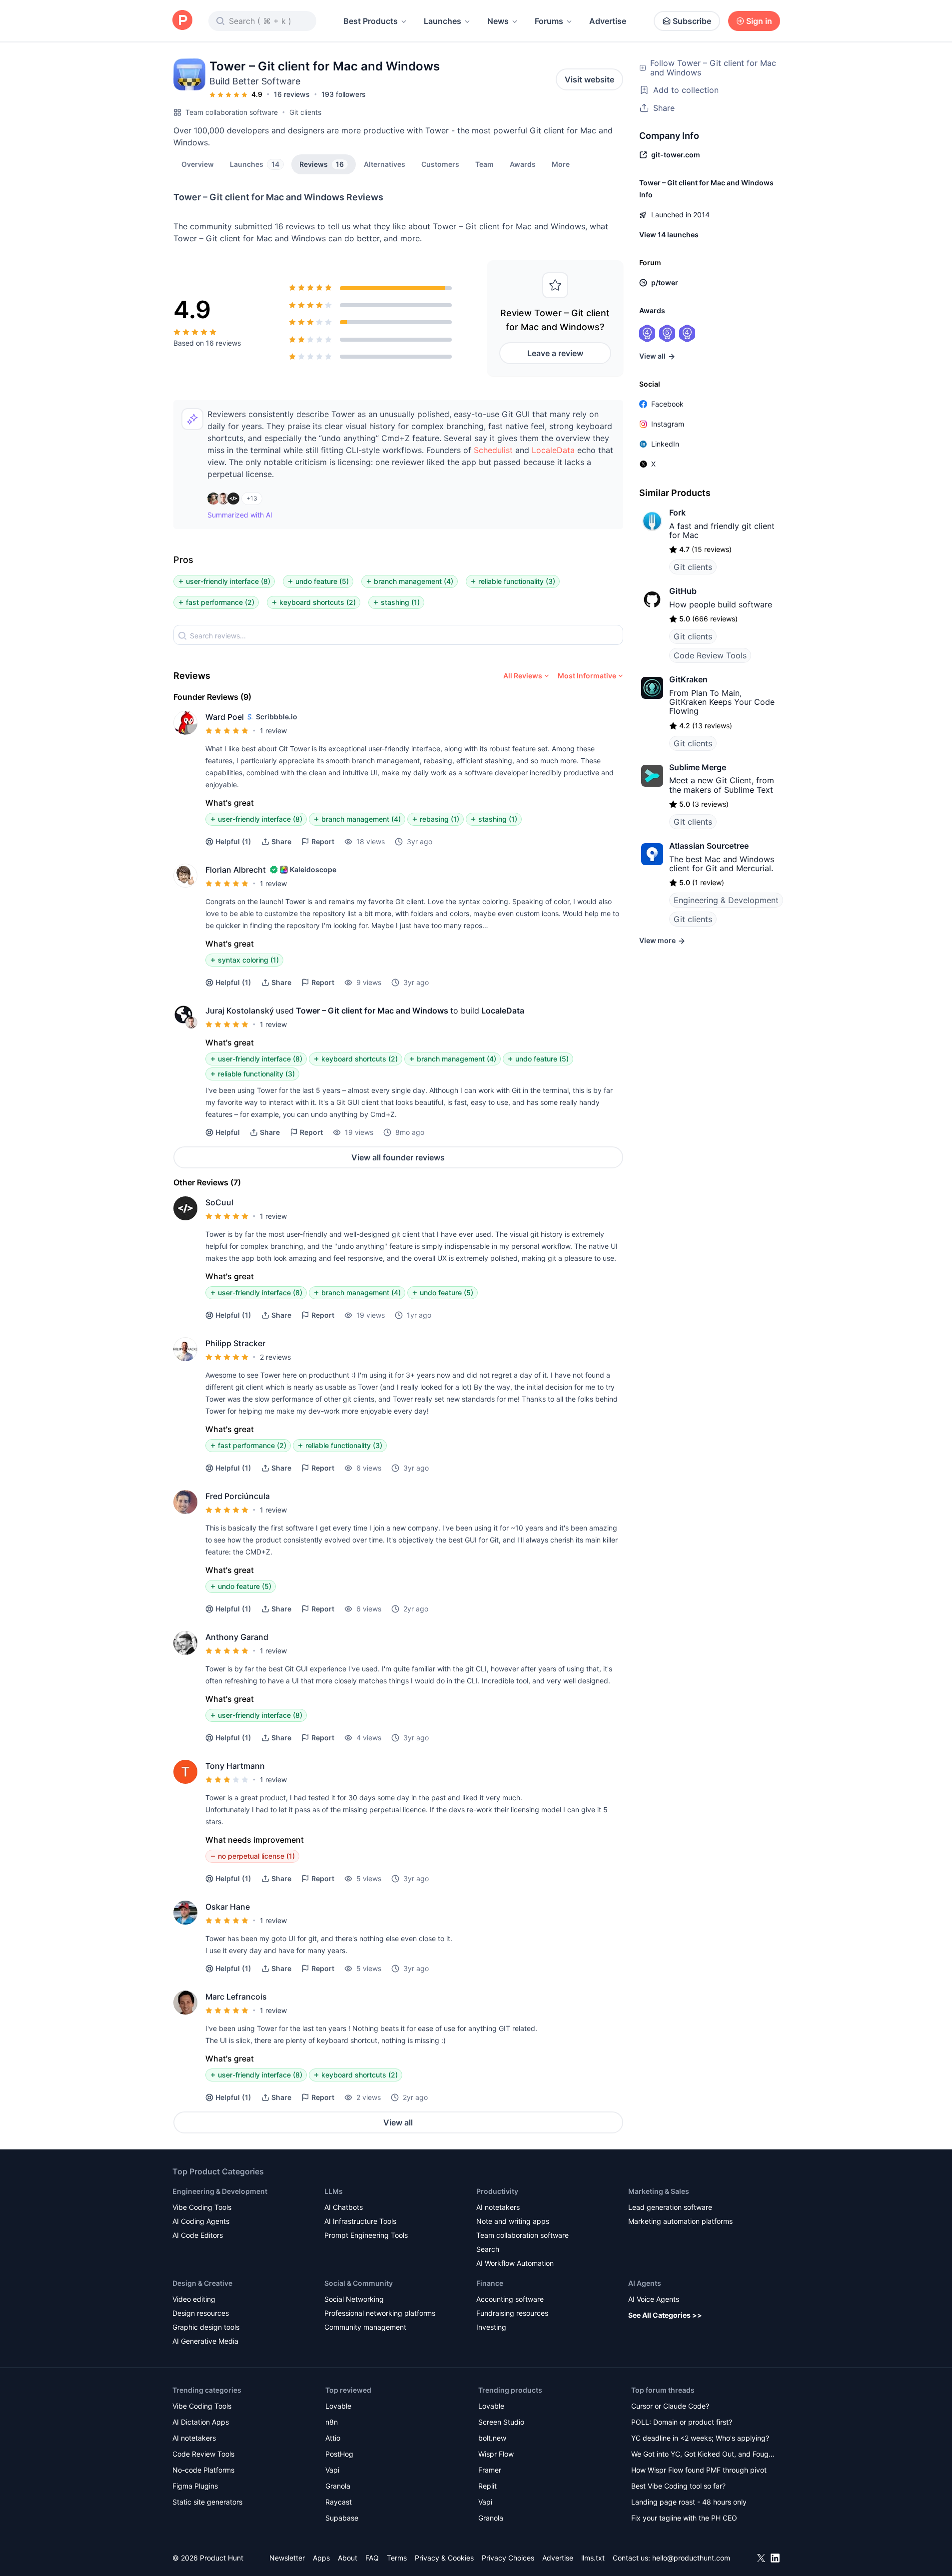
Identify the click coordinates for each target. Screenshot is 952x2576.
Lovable (338, 2406)
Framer (490, 2470)
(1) (233, 841)
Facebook (667, 404)
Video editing (194, 2299)
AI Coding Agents (201, 2221)
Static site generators (207, 2502)
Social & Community (359, 2283)
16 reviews (292, 94)
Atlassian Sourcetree (709, 846)
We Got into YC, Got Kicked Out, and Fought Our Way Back (703, 2455)
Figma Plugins (195, 2486)
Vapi (332, 2470)
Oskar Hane (228, 1907)
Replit (487, 2486)
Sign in (759, 21)
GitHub (683, 591)
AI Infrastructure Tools (360, 2221)
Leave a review (555, 353)
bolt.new (492, 2438)
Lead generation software (670, 2207)
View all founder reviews (398, 1157)
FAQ (372, 2558)
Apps (321, 2558)
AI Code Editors (198, 2235)
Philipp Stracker (235, 1343)
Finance (490, 2283)
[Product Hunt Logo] (182, 21)
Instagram (668, 424)
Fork (677, 513)
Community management (365, 2327)
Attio (333, 2438)
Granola (338, 2486)
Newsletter (287, 2558)
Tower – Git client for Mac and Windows (372, 1011)
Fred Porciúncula (238, 1496)
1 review (273, 731)
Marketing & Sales (659, 2191)
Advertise (608, 21)
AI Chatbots (344, 2207)
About (348, 2558)
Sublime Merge (698, 767)
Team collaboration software (232, 112)
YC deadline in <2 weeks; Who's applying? (700, 2438)
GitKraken (688, 679)
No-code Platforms (203, 2470)
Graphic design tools (206, 2327)
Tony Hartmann (235, 1766)
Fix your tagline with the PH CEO (684, 2518)
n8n (332, 2422)
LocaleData (553, 450)
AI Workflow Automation (515, 2263)
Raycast (339, 2502)
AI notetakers (498, 2207)
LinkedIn (665, 444)
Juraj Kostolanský (240, 1011)
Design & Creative (202, 2283)
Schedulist (493, 450)
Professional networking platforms (380, 2313)
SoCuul (219, 1202)
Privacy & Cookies (444, 2558)
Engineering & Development (726, 900)
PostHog (339, 2454)
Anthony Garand (237, 1637)
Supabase (342, 2518)
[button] (561, 164)
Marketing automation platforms (680, 2221)
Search (488, 2249)
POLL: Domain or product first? (682, 2422)
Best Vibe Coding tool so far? (678, 2486)
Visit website (589, 79)
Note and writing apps (513, 2221)
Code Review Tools (710, 655)
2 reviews (275, 1357)
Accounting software (510, 2299)
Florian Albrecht (236, 870)
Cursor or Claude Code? (670, 2406)
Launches (443, 21)
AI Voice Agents (654, 2299)
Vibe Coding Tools (202, 2207)
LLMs (334, 2191)
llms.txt (593, 2558)
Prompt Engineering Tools (366, 2235)
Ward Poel (225, 717)
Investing (491, 2327)
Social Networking (354, 2299)
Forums (549, 21)
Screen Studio (501, 2422)
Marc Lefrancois (236, 1997)
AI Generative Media (205, 2341)
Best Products (371, 21)
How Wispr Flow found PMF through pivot (699, 2470)
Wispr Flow (496, 2454)
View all (398, 2122)
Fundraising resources (512, 2313)
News (498, 21)
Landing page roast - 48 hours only (689, 2502)
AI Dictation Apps (201, 2422)
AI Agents (645, 2283)
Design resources (201, 2313)
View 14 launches (669, 235)
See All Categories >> (665, 2315)
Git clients (305, 112)
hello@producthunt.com (691, 2558)
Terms (397, 2558)
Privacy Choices (508, 2558)
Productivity (497, 2191)
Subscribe (692, 21)
